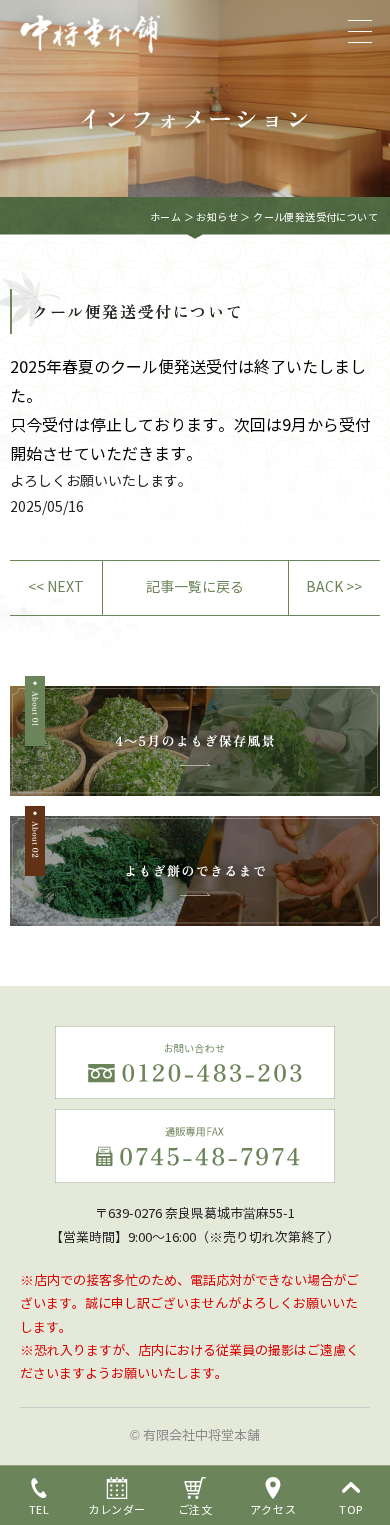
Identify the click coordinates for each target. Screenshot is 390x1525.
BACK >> (334, 587)
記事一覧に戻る (195, 587)
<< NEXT (56, 587)
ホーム (165, 217)
